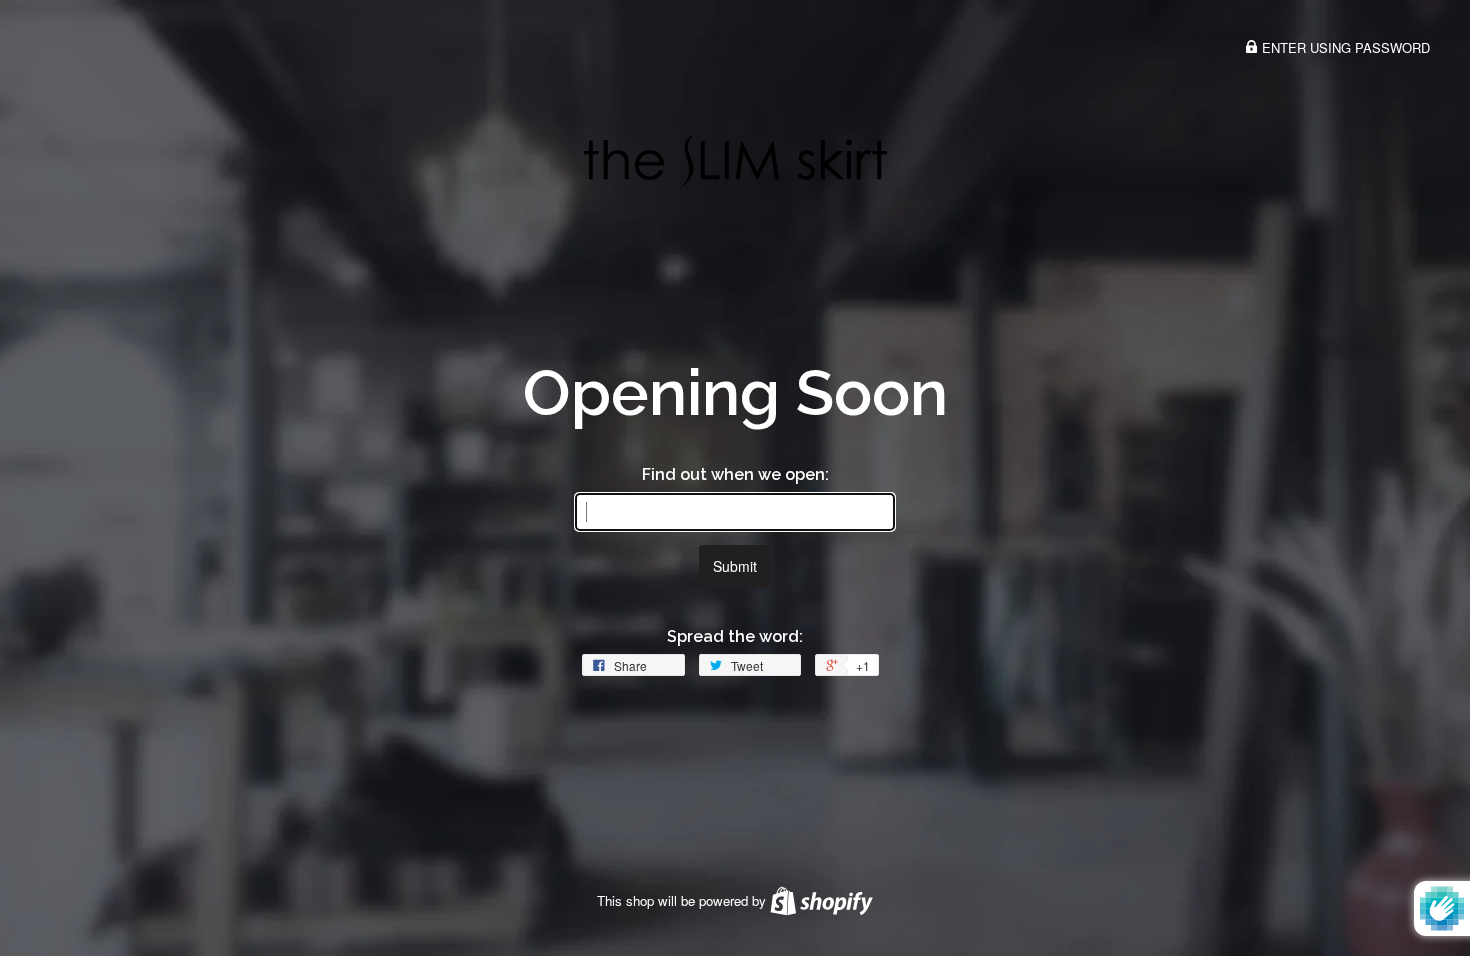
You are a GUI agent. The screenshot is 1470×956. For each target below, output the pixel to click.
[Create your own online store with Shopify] (821, 900)
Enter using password (1344, 47)
